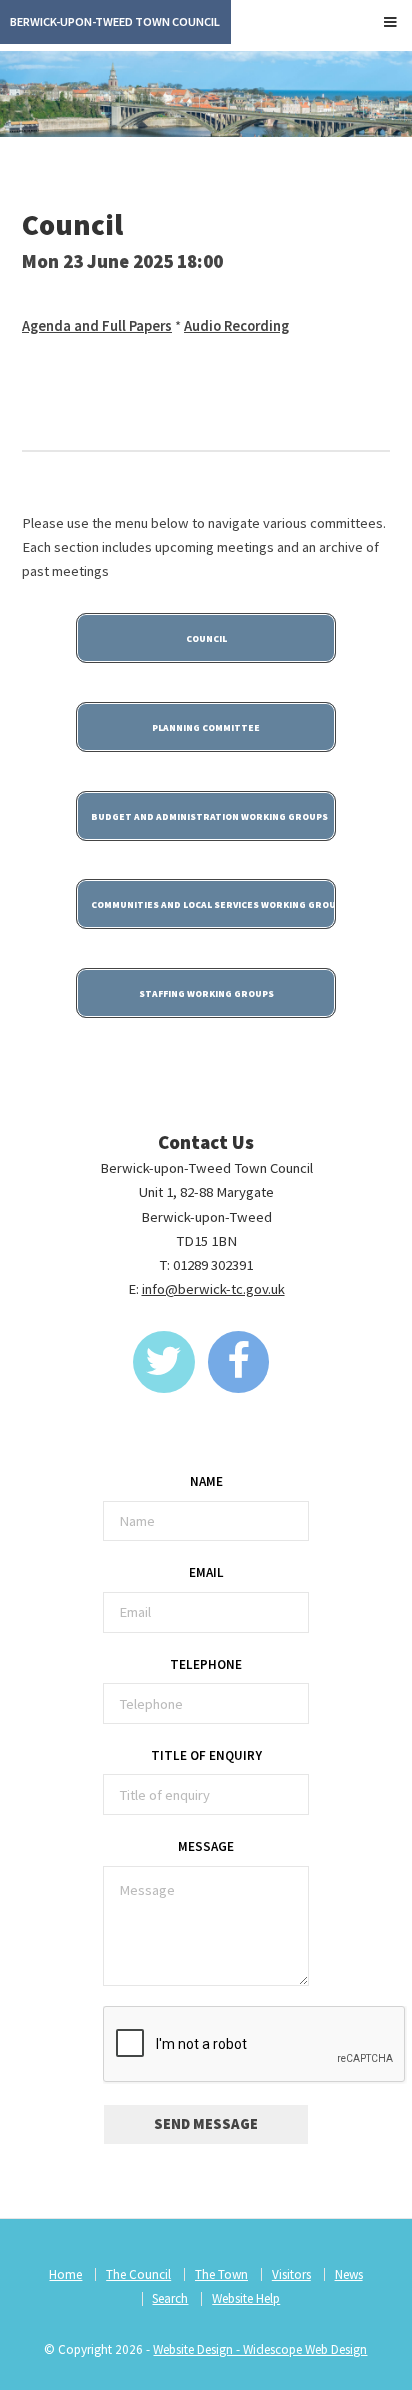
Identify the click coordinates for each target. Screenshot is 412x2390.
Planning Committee (206, 728)
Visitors (291, 2274)
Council (206, 639)
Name (206, 1481)
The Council (138, 2274)
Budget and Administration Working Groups (209, 817)
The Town (221, 2274)
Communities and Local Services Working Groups (213, 905)
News (349, 2274)
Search (170, 2298)
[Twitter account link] (164, 1362)
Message (206, 1846)
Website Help (246, 2298)
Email (206, 1572)
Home (65, 2274)
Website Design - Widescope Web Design (260, 2349)
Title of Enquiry (206, 1755)
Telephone (206, 1664)
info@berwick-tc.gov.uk (213, 1289)
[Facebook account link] (239, 1362)
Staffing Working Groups (206, 994)
